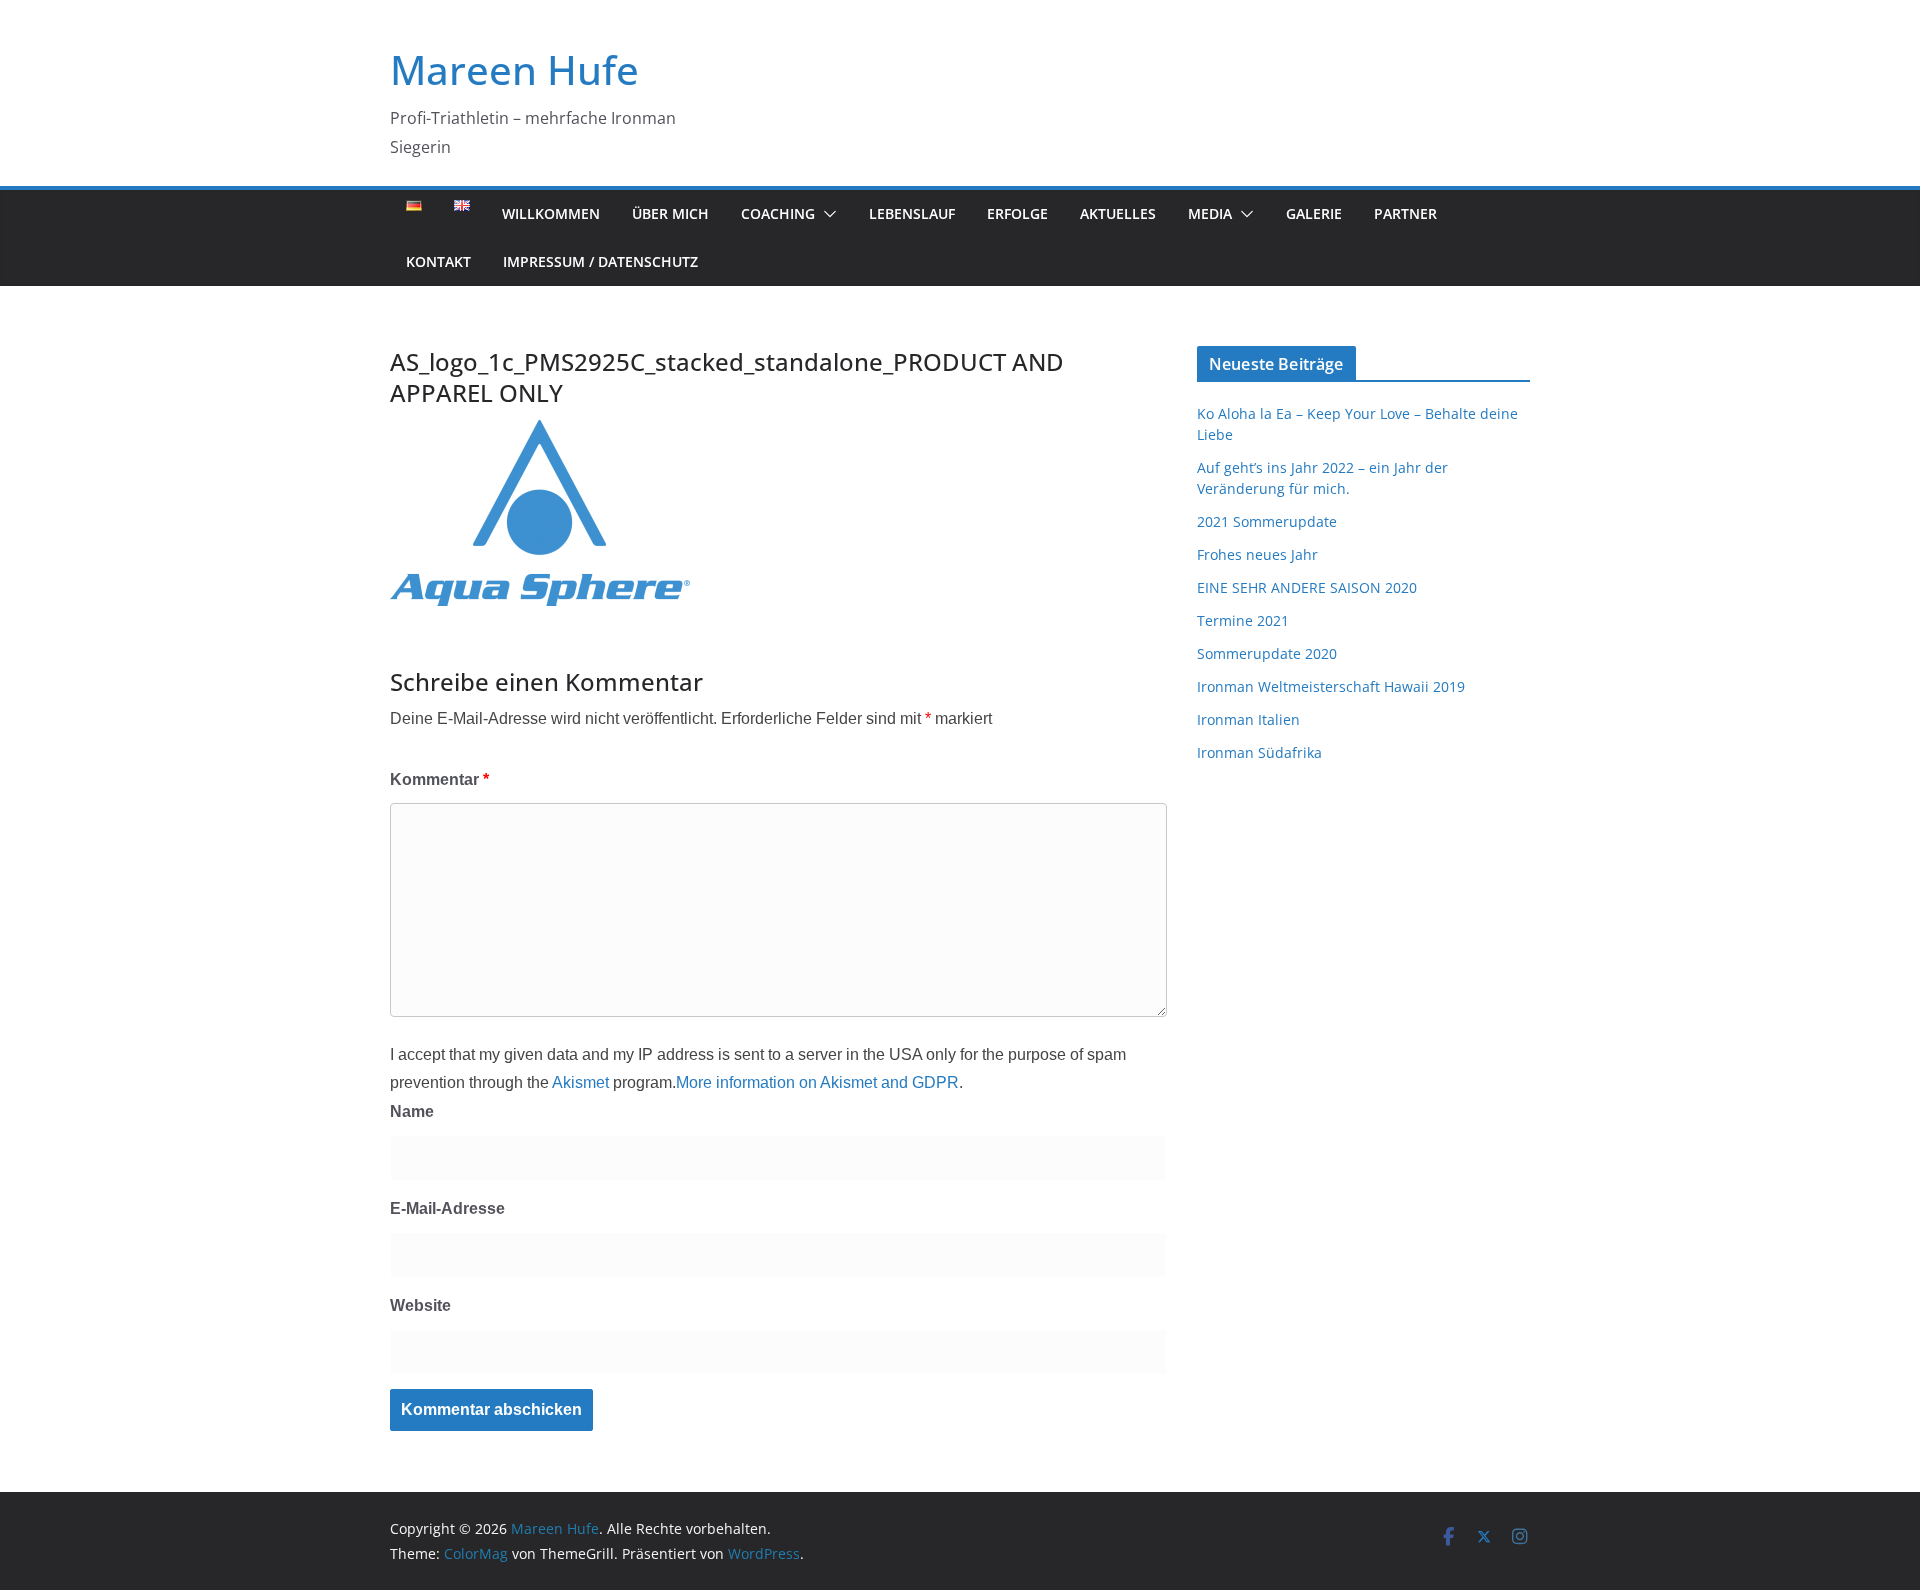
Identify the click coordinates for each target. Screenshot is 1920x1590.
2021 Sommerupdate (1267, 521)
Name (412, 1111)
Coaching (778, 213)
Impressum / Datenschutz (600, 261)
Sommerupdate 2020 (1267, 653)
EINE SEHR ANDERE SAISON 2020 (1307, 587)
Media (1210, 213)
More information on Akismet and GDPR (817, 1082)
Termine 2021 (1243, 620)
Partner (1405, 213)
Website (420, 1305)
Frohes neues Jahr (1257, 554)
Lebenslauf (912, 213)
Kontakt (438, 261)
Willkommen (551, 213)
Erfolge (1017, 213)
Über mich (670, 213)
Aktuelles (1118, 213)
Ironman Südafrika (1259, 752)
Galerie (1314, 213)
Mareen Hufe (514, 69)
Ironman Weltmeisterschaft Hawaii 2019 (1331, 686)
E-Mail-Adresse (447, 1208)
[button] (826, 214)
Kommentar (439, 779)
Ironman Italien (1248, 719)
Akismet (580, 1082)
